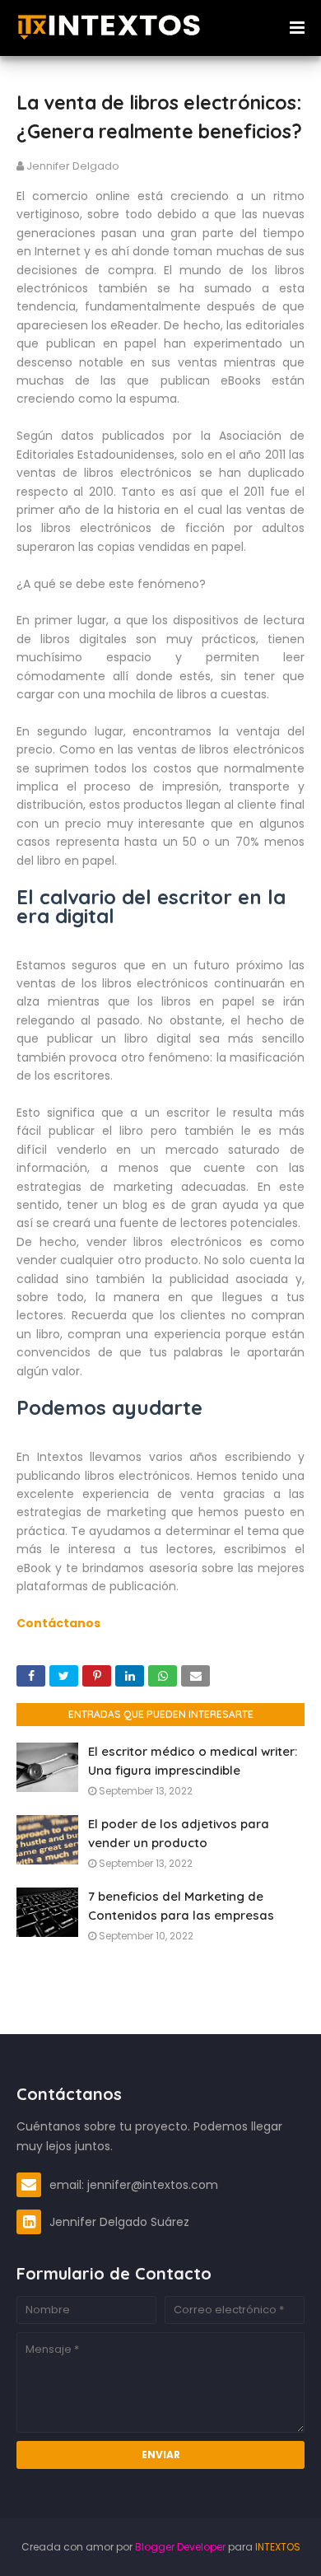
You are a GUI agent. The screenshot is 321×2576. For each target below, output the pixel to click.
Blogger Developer (180, 2547)
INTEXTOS (278, 2547)
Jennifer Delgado (73, 166)
